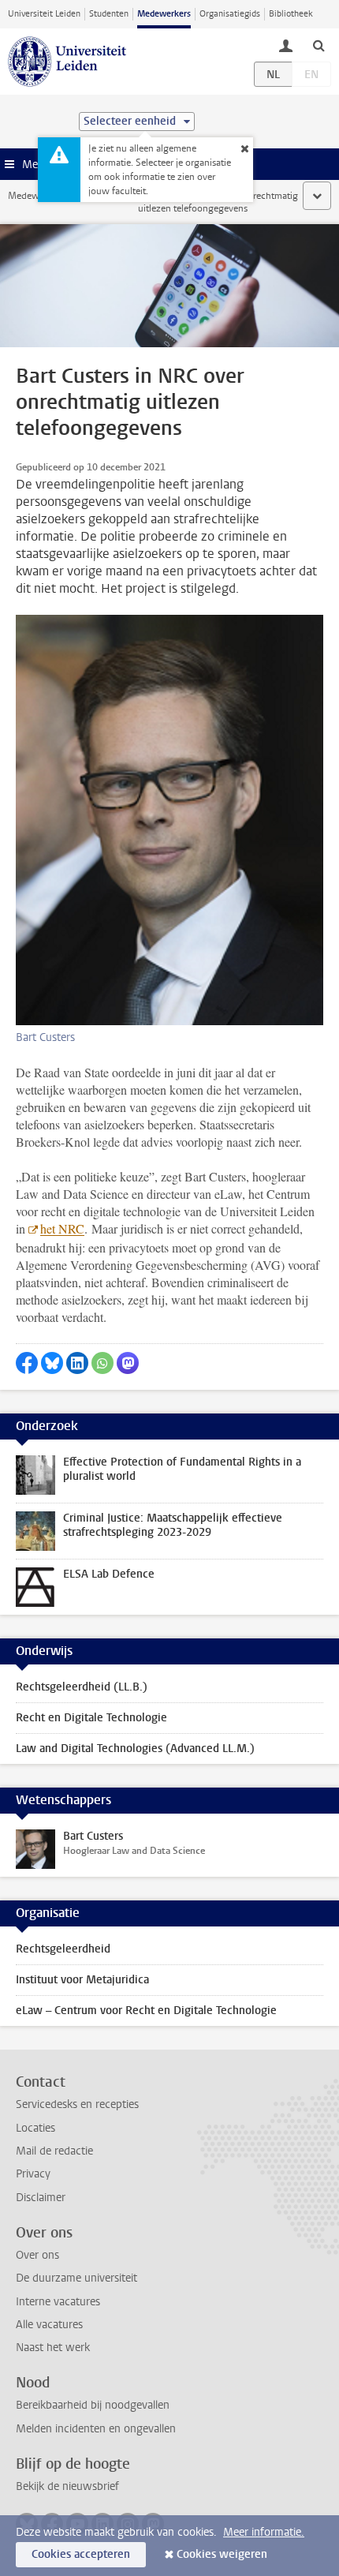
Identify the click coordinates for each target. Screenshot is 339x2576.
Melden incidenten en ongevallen (96, 2429)
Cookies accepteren (81, 2554)
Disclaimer (41, 2198)
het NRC (62, 1228)
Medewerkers (164, 14)
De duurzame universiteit (76, 2278)
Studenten (109, 14)
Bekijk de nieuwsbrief (67, 2486)
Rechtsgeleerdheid (63, 1949)
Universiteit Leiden (44, 14)
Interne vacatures (58, 2302)
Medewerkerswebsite (52, 196)
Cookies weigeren (222, 2554)
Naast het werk (53, 2348)
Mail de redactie (54, 2151)
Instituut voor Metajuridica (82, 1980)
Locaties (35, 2128)
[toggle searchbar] (319, 45)
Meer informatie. (264, 2532)
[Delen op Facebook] (27, 1363)
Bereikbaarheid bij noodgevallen (93, 2405)
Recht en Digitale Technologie (91, 1718)
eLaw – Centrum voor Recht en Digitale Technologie (146, 2011)
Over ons (37, 2255)
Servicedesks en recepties (77, 2104)
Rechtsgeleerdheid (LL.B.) (82, 1687)
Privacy (33, 2174)
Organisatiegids (230, 14)
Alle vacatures (49, 2325)
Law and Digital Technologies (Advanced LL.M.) (135, 1749)
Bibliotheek (291, 14)
